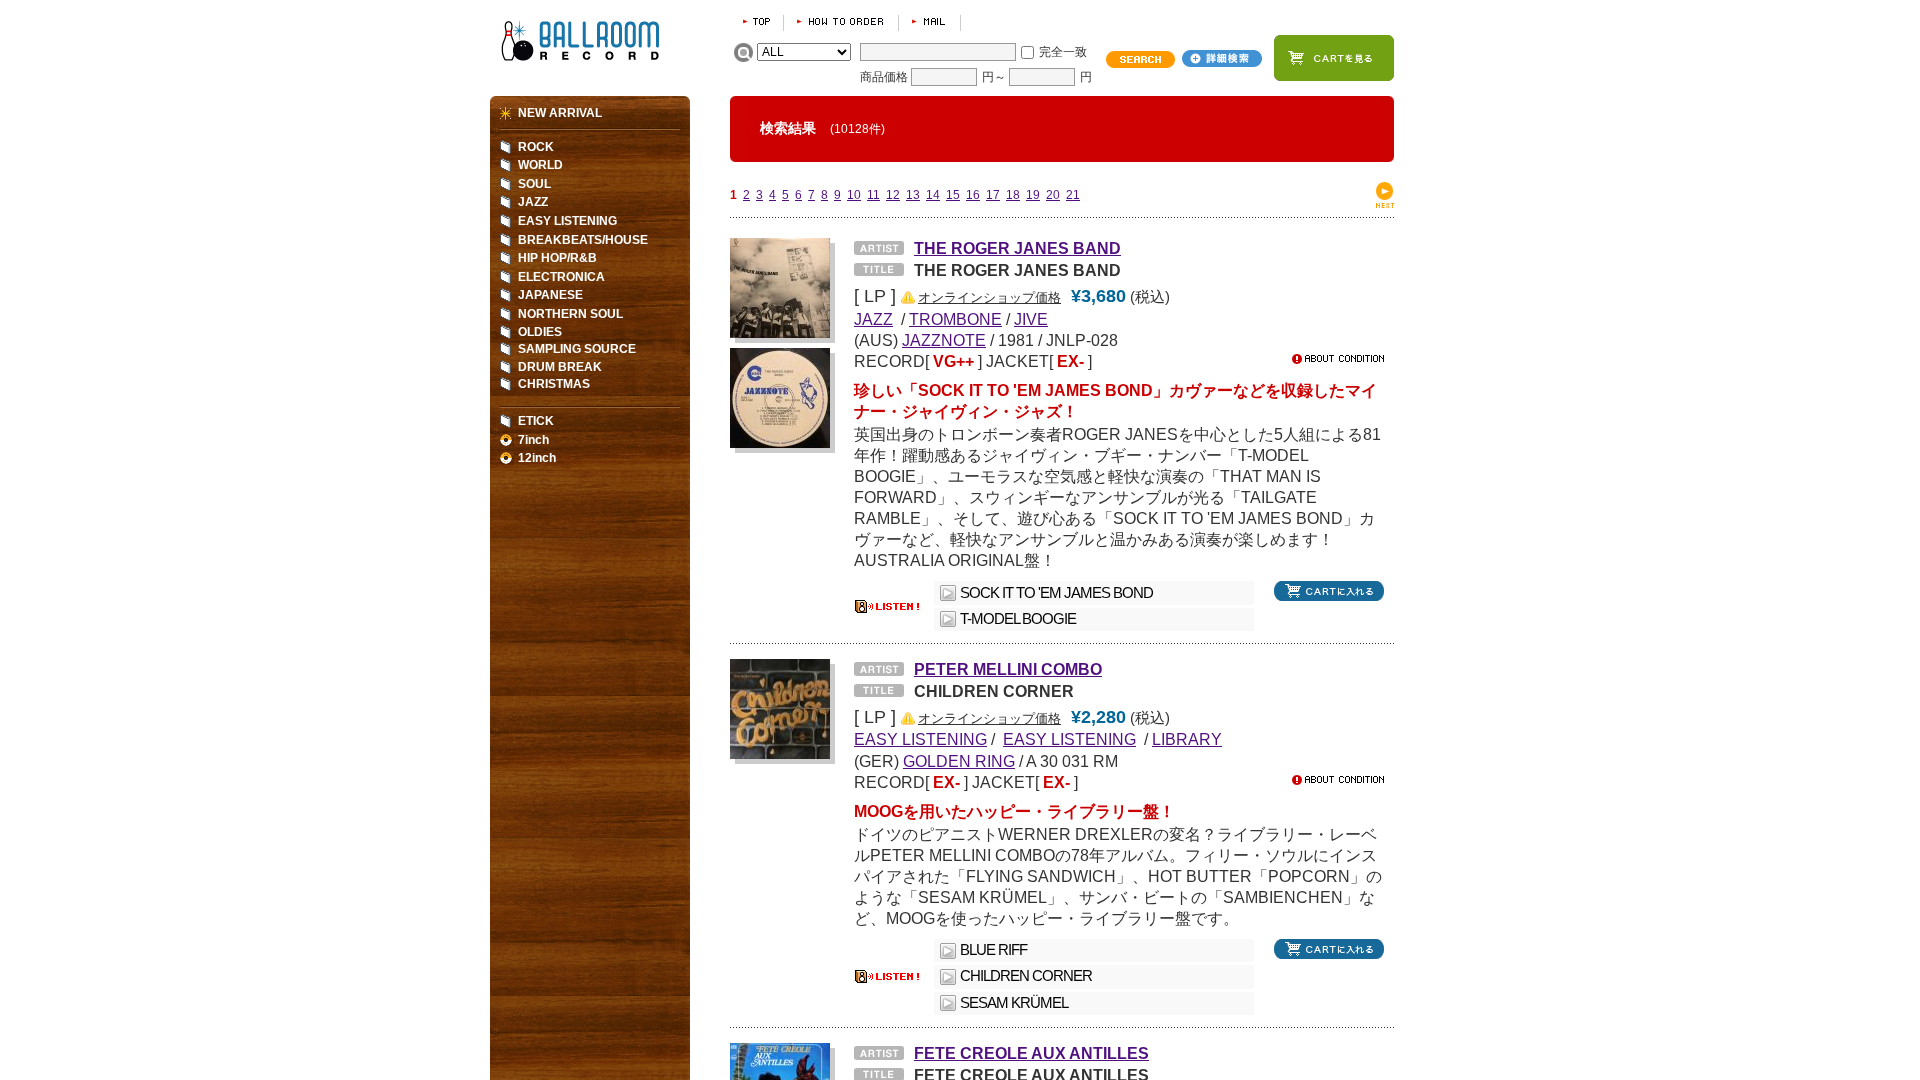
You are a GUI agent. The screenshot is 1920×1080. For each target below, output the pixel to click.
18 (1013, 195)
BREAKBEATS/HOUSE (583, 240)
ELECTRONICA (561, 277)
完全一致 (1063, 52)
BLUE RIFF (993, 950)
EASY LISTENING (567, 221)
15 (953, 195)
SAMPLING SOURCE (577, 349)
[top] (756, 22)
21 (1073, 195)
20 (1053, 195)
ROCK (536, 147)
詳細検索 (1222, 58)
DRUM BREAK (560, 367)
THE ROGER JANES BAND (1017, 248)
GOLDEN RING (959, 761)
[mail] (929, 22)
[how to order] (841, 22)
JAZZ (533, 202)
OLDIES (540, 332)
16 (973, 195)
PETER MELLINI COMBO (1008, 669)
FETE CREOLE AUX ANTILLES (1031, 1053)
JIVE (1031, 319)
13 (913, 195)
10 (854, 195)
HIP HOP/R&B (557, 258)
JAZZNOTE (944, 340)
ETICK (536, 421)
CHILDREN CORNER (1026, 976)
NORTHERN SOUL (570, 314)
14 (933, 195)
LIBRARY (1187, 739)
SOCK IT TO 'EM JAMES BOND (1056, 593)
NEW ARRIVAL (560, 113)
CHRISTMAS (554, 384)
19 (1033, 195)
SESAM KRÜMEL (1014, 1003)
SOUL (534, 184)
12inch (537, 458)
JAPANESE (550, 295)
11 (873, 195)
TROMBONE (955, 319)
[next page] (1385, 204)
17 (993, 195)
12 (893, 195)
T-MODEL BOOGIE (1018, 619)
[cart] (1334, 58)
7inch (533, 440)
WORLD (540, 165)
